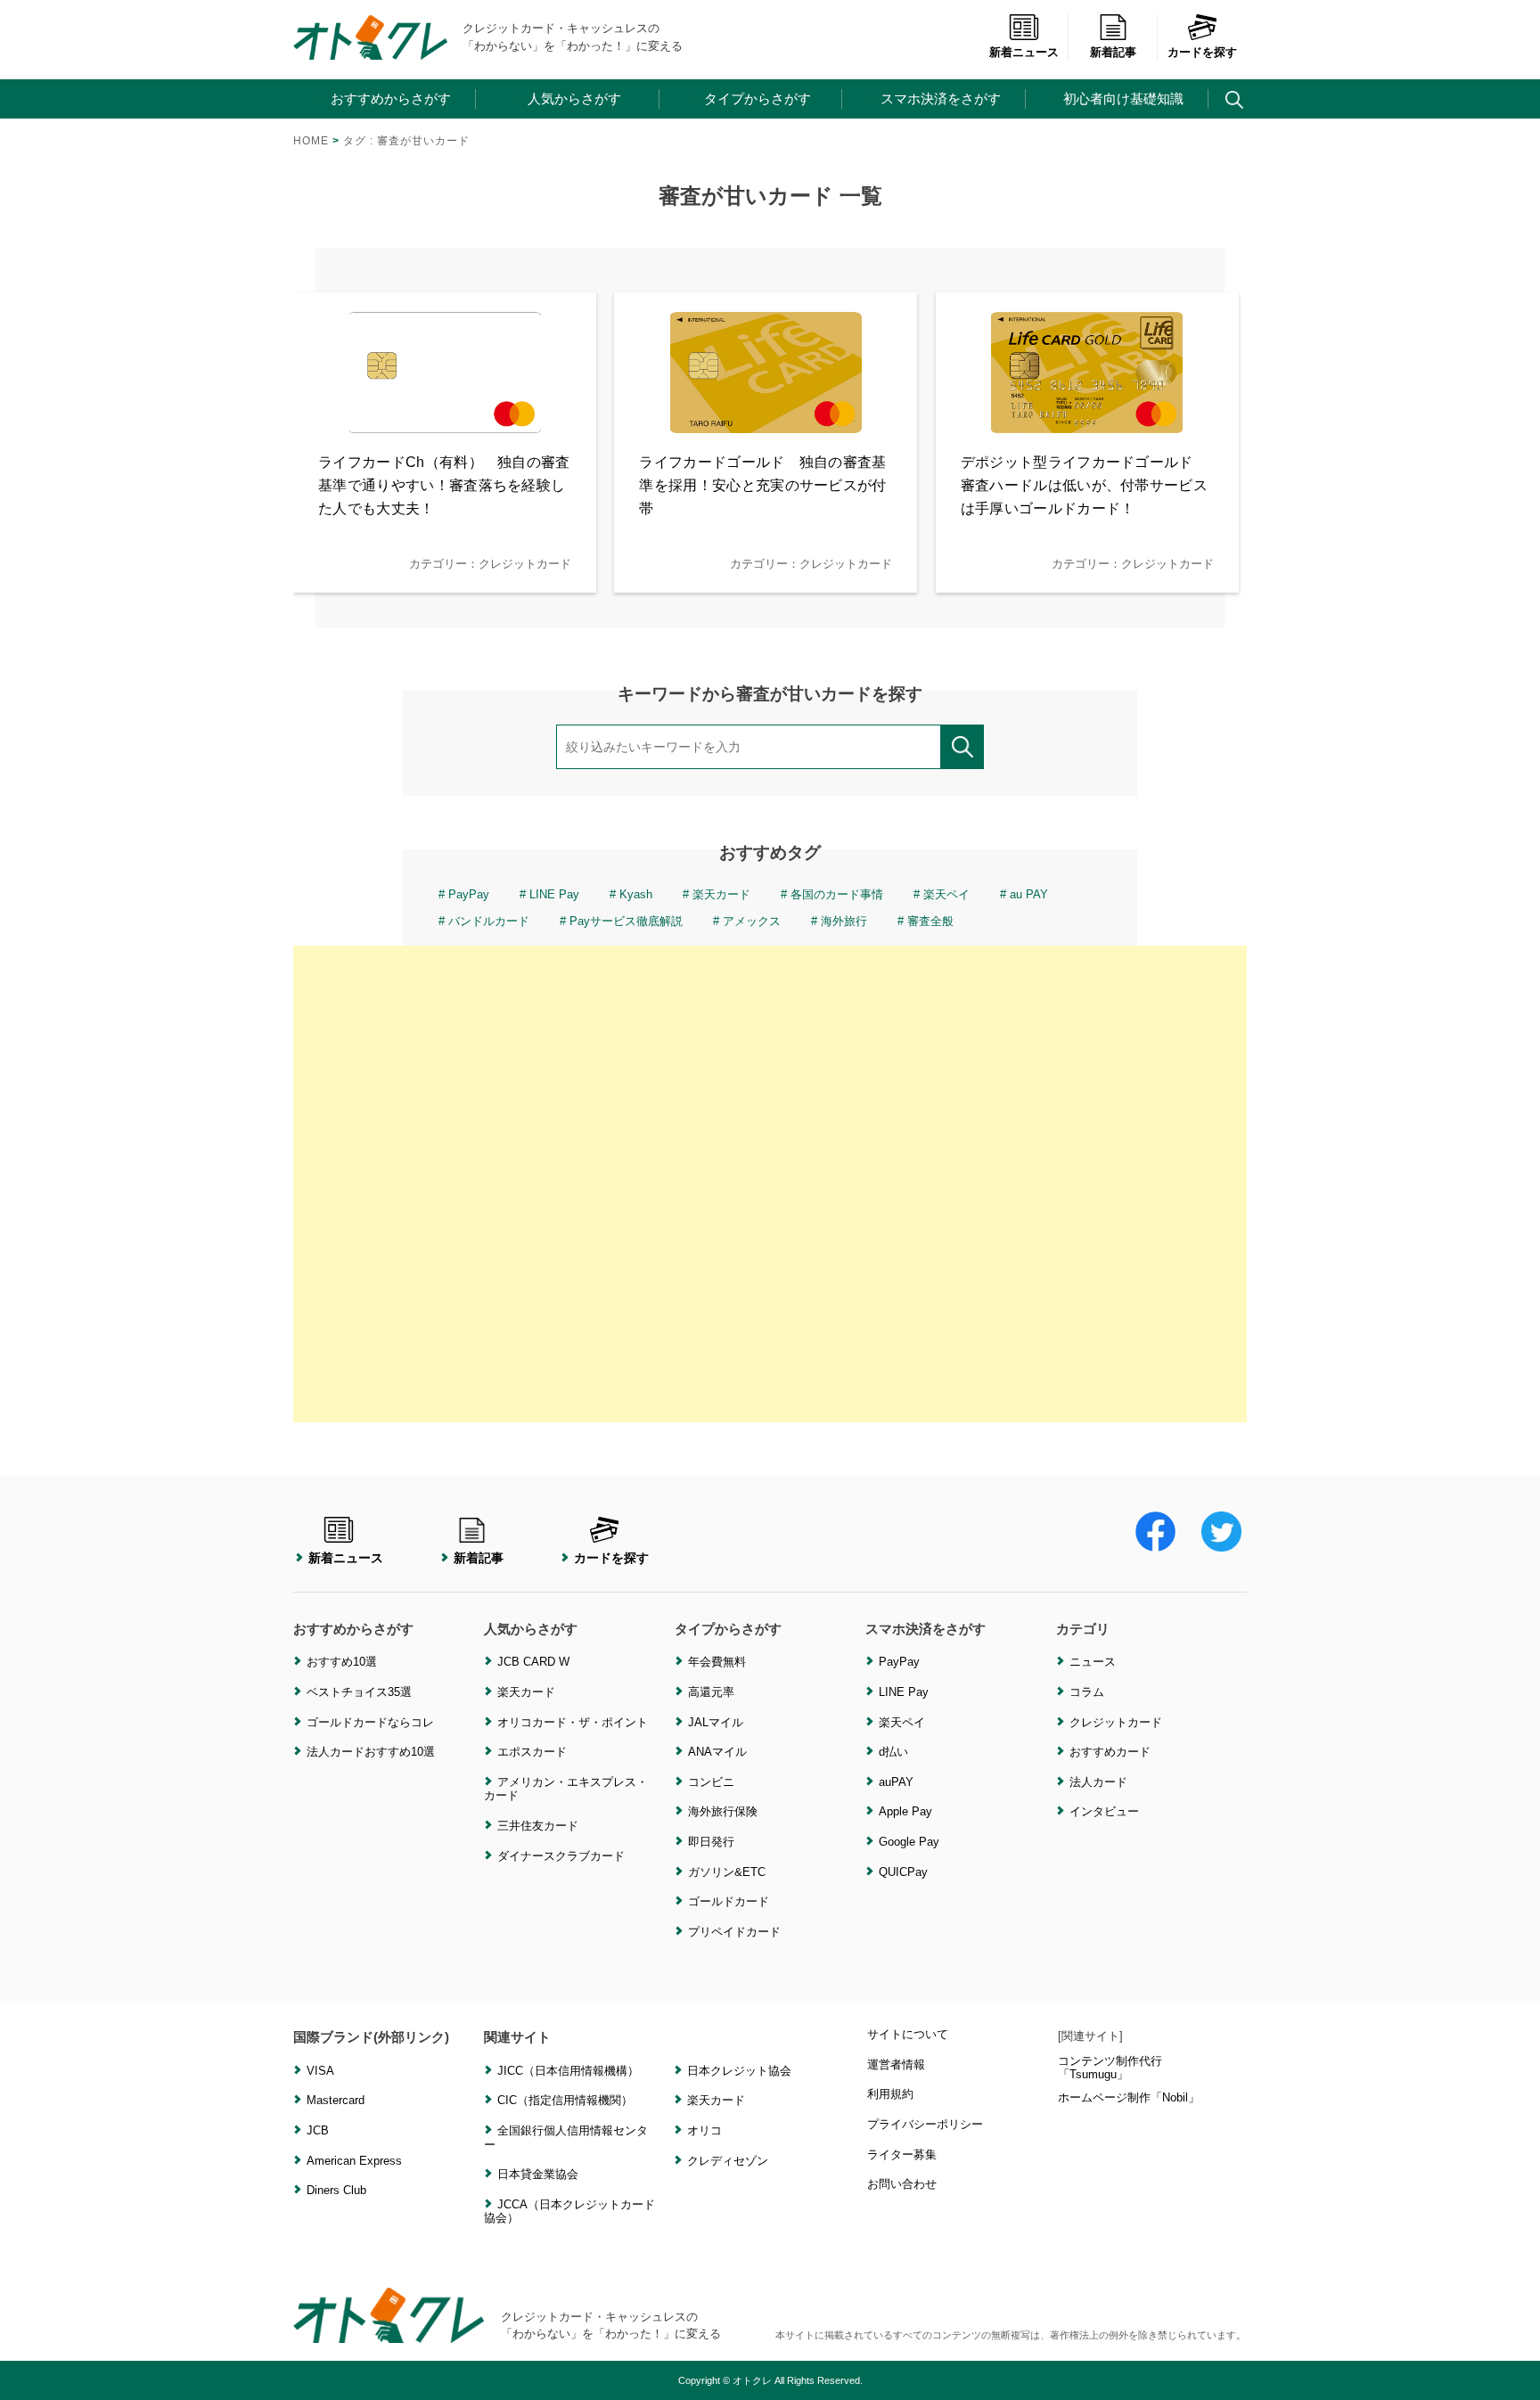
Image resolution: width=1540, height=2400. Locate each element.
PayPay (469, 894)
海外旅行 (844, 921)
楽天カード (721, 894)
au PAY (1029, 894)
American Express (354, 2161)
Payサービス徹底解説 (626, 921)
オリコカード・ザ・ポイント (573, 1722)
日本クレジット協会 (739, 2071)
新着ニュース (1024, 52)
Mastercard (336, 2100)
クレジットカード (1116, 1722)
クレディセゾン (728, 2161)
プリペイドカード (734, 1932)
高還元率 (711, 1692)
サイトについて (908, 2034)
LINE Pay (554, 894)
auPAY (896, 1782)
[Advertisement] (770, 1184)
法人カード (1098, 1782)
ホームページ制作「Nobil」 (1129, 2097)
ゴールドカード (729, 1901)
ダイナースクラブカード (561, 1856)
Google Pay (909, 1842)
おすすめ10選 (342, 1662)
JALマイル (716, 1722)
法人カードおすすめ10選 (371, 1752)
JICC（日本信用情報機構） (568, 2071)
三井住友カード (538, 1826)
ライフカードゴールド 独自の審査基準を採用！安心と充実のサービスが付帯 (762, 485)
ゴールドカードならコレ (370, 1722)
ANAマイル (717, 1752)
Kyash (636, 894)
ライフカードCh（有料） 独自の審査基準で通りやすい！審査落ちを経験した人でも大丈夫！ (444, 485)
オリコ (704, 2130)
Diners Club (336, 2190)
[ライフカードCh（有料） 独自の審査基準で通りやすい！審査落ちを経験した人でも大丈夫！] (445, 422)
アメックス (752, 921)
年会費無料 (717, 1662)
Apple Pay (905, 1811)
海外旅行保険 (723, 1811)
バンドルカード (489, 921)
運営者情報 (896, 2064)
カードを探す (1202, 52)
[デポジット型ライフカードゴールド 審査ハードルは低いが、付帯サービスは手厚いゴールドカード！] (1087, 422)
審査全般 (930, 921)
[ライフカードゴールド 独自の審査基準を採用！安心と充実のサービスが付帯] (766, 422)
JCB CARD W (533, 1662)
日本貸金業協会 (538, 2174)
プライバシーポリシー (925, 2124)
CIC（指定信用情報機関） (565, 2100)
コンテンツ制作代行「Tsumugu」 (1110, 2068)
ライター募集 (902, 2154)
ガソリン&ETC (727, 1872)
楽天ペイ (946, 894)
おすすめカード (1110, 1752)
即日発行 (711, 1842)
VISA (320, 2071)
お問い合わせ (902, 2184)
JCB (318, 2130)
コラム (1087, 1692)
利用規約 (890, 2094)
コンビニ (711, 1782)
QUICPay (903, 1872)
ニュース (1093, 1662)
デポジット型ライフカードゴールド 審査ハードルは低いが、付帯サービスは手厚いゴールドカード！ (1084, 485)
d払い (893, 1752)
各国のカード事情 (837, 894)
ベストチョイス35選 (359, 1692)
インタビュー (1104, 1811)
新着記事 (1113, 52)
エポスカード (532, 1752)
